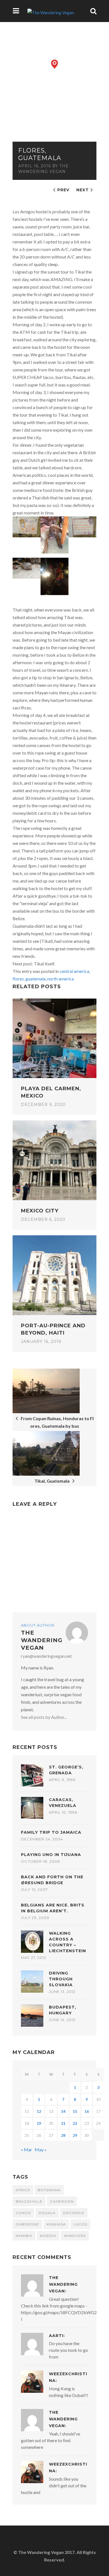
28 (63, 2135)
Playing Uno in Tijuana (51, 1855)
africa (23, 2190)
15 (75, 2111)
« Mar (27, 2150)
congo (23, 2213)
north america (61, 979)
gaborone (27, 2224)
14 (63, 2111)
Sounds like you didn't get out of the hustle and (54, 2486)
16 (87, 2111)
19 (39, 2123)
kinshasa (56, 2224)
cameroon (62, 2201)
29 (75, 2135)
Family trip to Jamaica (51, 1832)
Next (83, 190)
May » (41, 2150)
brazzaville (29, 2201)
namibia (24, 2236)
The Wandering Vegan (42, 1640)
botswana (49, 2190)
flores (18, 979)
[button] (55, 64)
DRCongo (74, 2213)
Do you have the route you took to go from (68, 2350)
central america (74, 971)
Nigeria (48, 2236)
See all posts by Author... (44, 1717)
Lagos (80, 2224)
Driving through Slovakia (61, 1979)
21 (63, 2123)
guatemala (35, 979)
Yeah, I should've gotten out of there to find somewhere (51, 2440)
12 (39, 2111)
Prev (63, 190)
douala (47, 2213)
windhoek (75, 2236)
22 (75, 2123)
